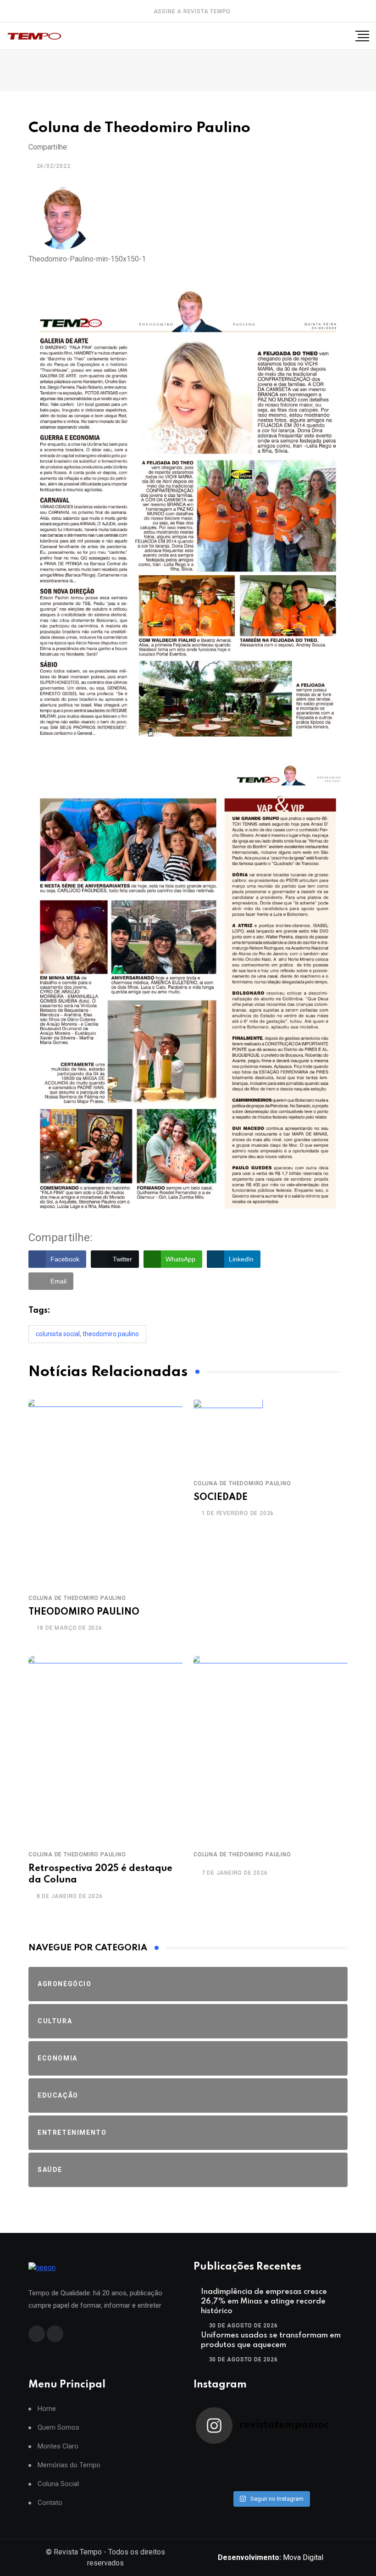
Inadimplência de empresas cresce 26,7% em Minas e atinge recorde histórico (264, 2301)
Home (47, 2409)
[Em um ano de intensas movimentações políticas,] (215, 2481)
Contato (50, 2503)
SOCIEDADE (221, 1498)
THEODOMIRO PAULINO (84, 1612)
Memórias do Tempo (69, 2465)
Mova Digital (271, 2557)
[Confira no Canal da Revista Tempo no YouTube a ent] (252, 2457)
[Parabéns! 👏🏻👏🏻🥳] (289, 2481)
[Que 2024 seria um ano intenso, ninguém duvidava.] (252, 2481)
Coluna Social (58, 2484)
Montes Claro (58, 2446)
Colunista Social (58, 1334)
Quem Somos (58, 2428)
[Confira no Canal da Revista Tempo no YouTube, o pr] (289, 2469)
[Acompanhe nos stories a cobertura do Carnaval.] (327, 2481)
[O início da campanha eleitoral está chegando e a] (327, 2457)
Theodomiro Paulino (111, 1334)
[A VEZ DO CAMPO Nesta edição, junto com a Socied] (327, 2469)
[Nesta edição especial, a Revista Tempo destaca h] (215, 2457)
